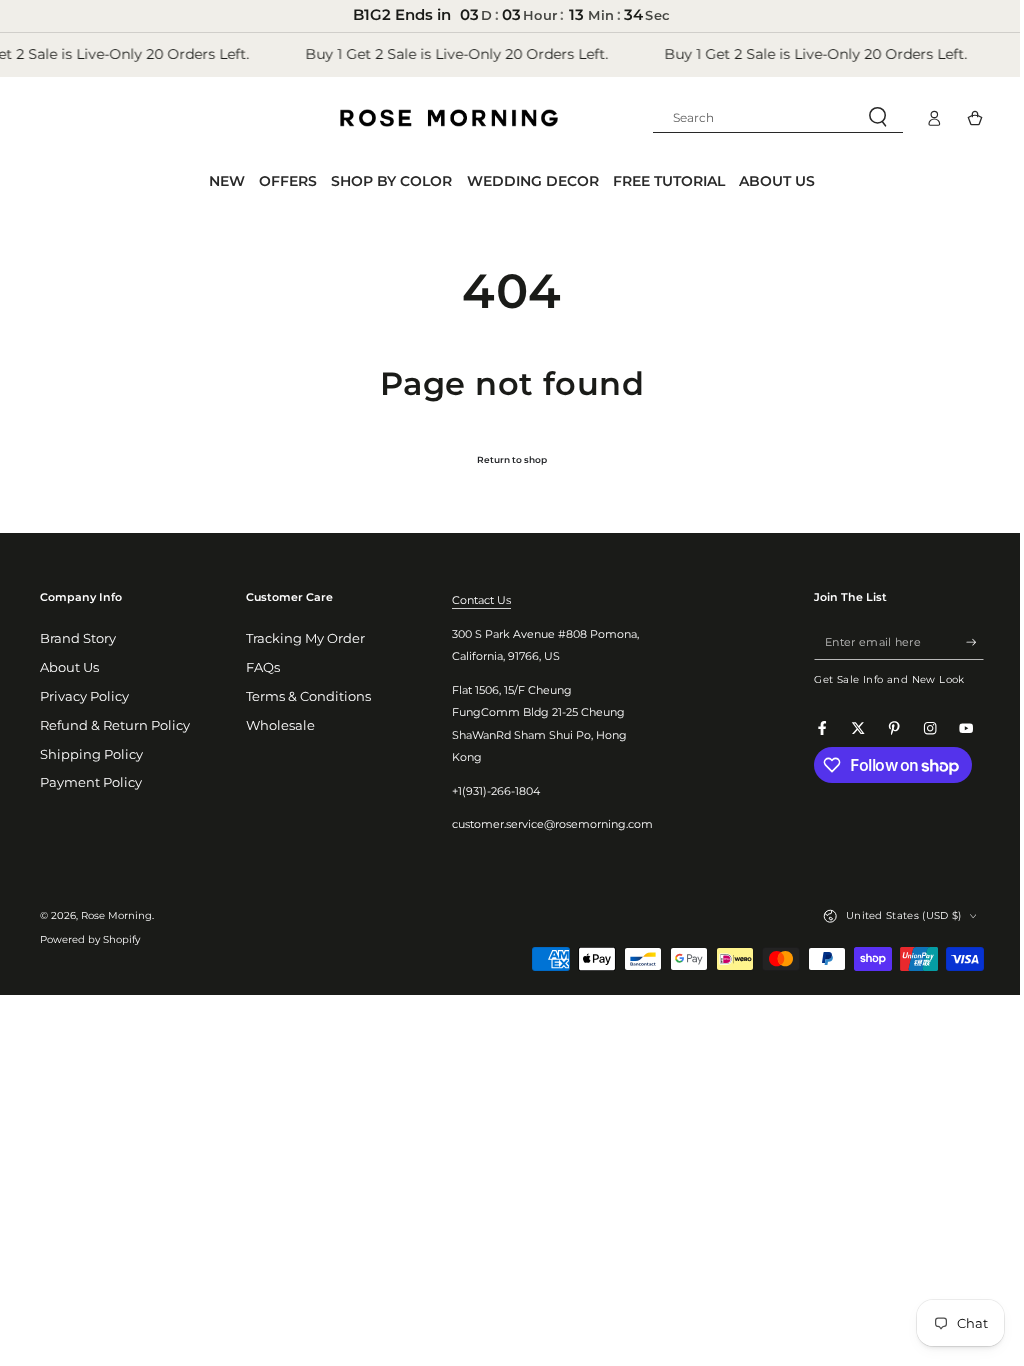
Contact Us (474, 600)
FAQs (260, 667)
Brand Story (78, 638)
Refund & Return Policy (115, 725)
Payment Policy (91, 782)
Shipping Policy (91, 754)
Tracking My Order (302, 638)
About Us (69, 667)
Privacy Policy (84, 696)
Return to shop (505, 459)
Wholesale (277, 725)
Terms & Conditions (305, 696)
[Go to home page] (449, 118)
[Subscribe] (960, 641)
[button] (763, 118)
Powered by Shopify (90, 939)
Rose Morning (116, 915)
